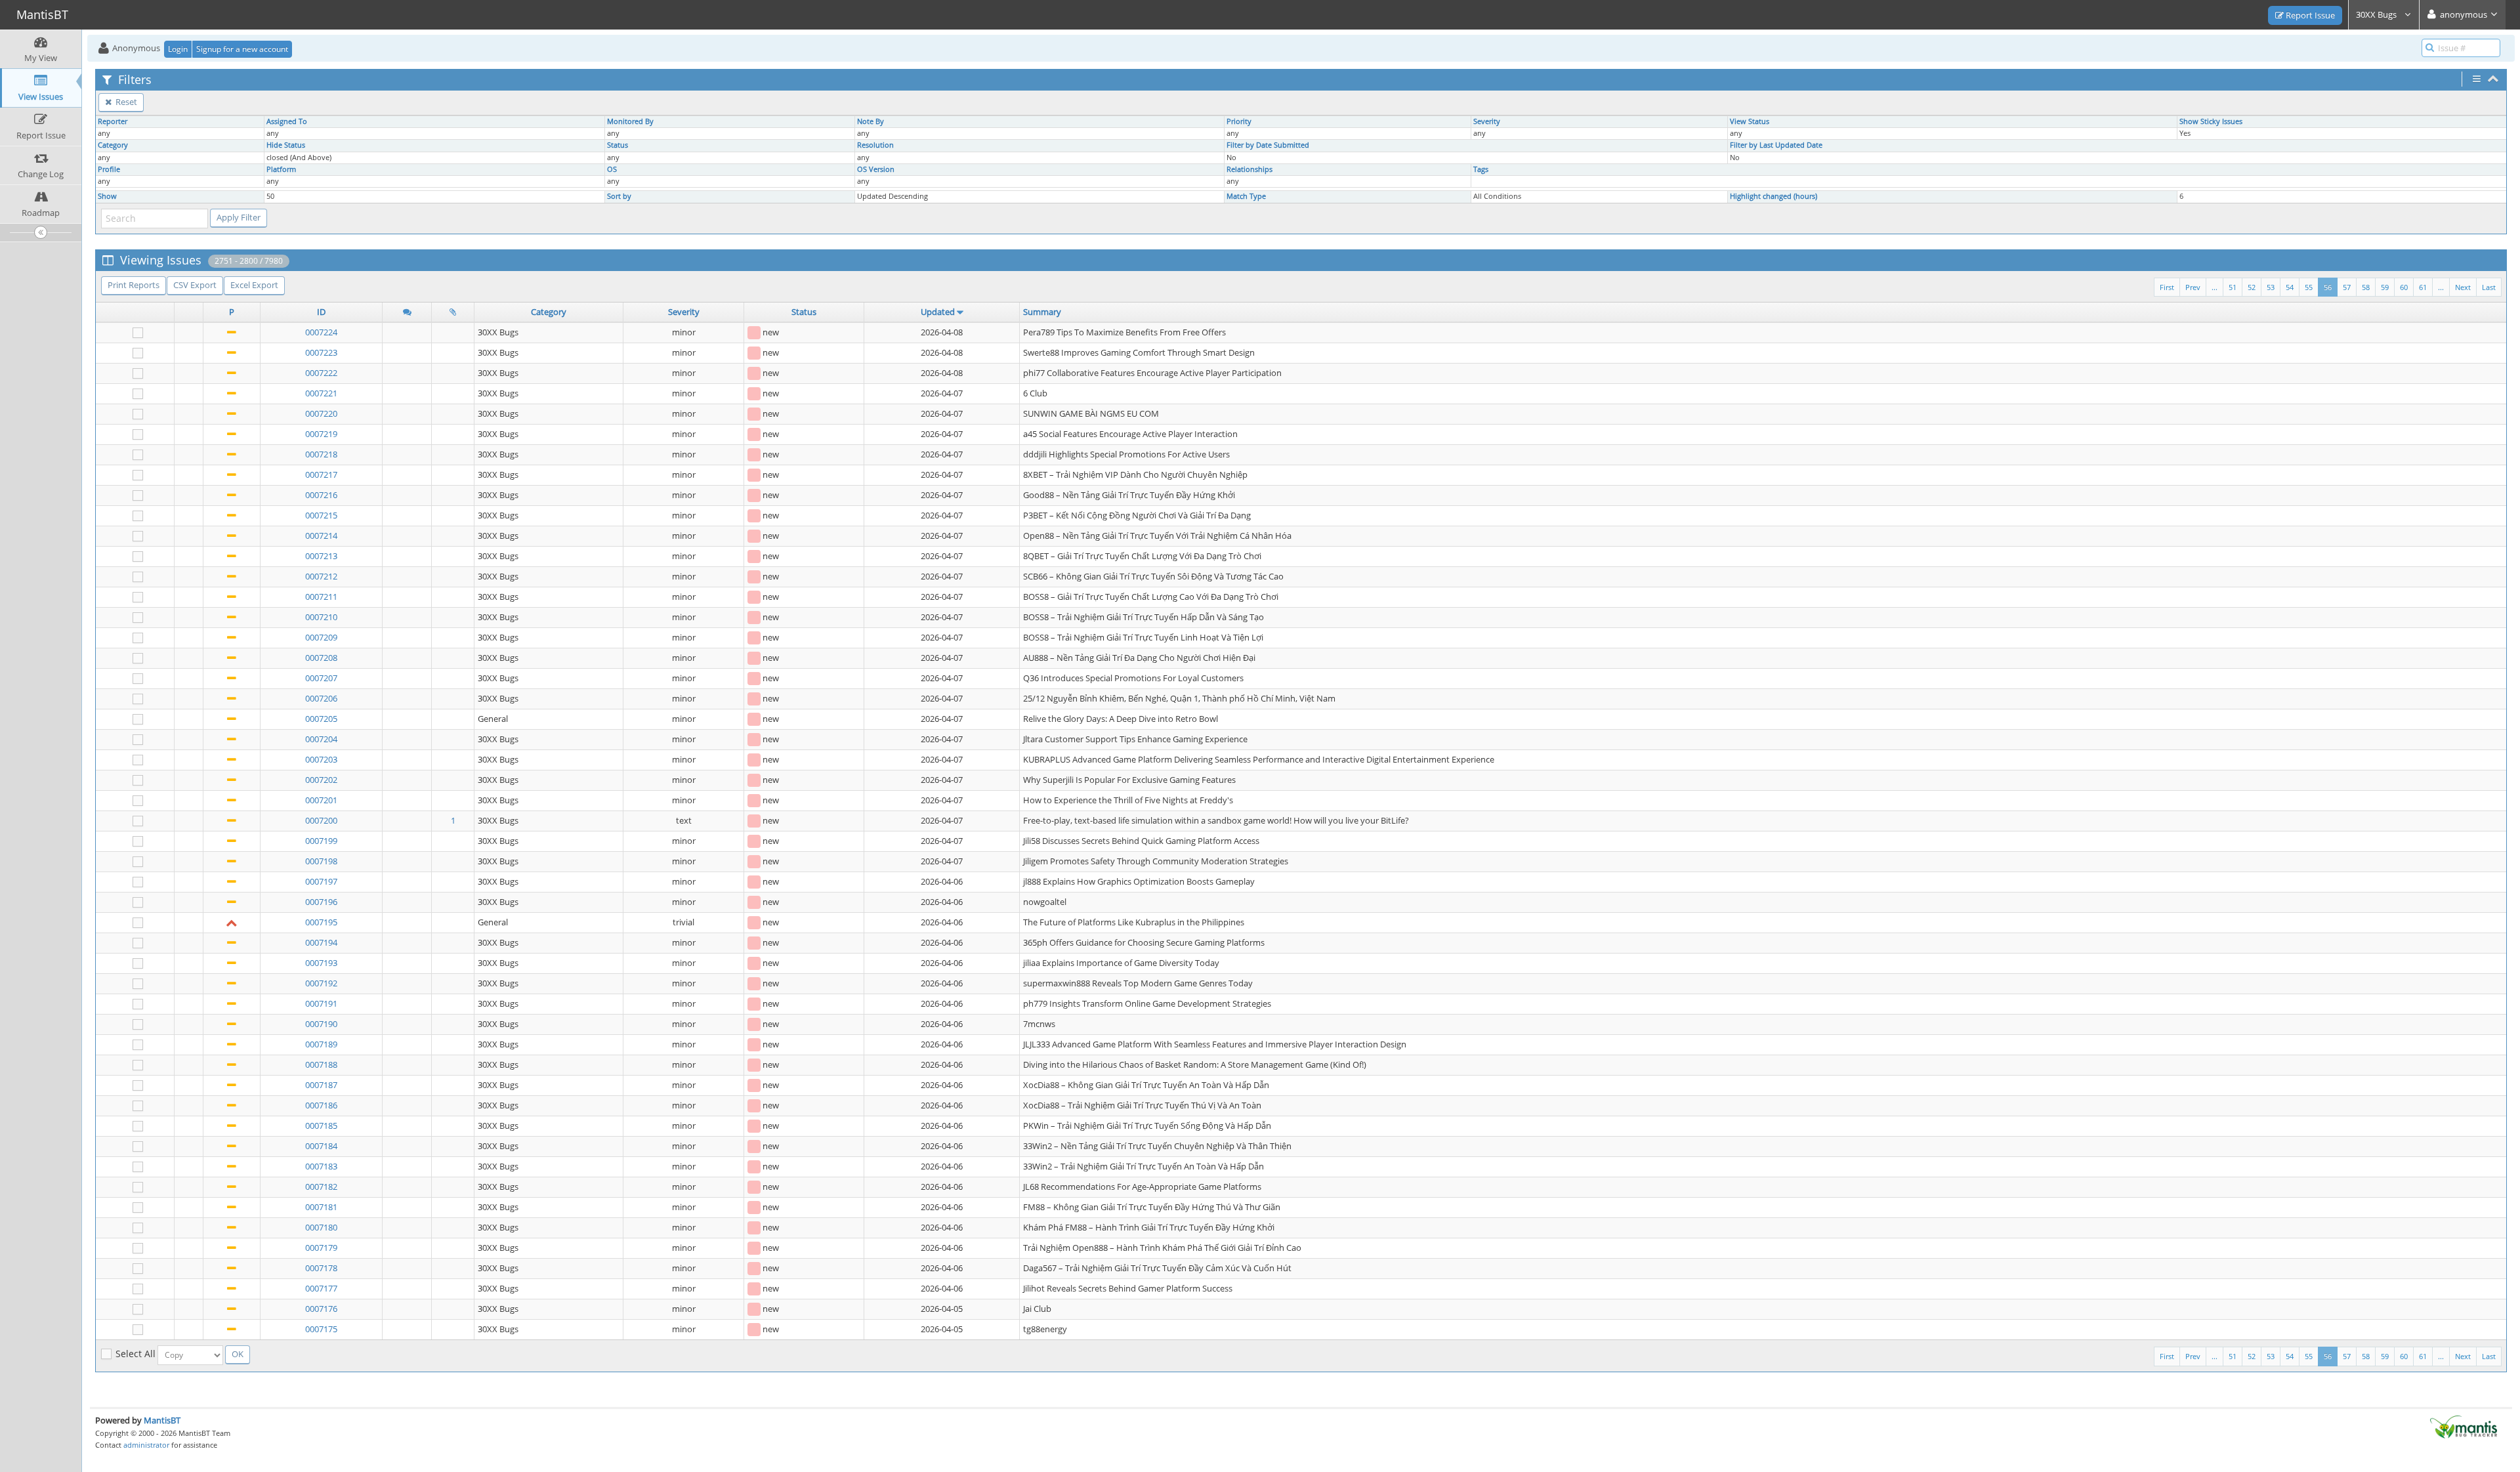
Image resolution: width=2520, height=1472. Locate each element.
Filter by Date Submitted (1268, 145)
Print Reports (134, 285)
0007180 (321, 1227)
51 (2233, 287)
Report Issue (2309, 15)
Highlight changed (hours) (1774, 196)
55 (2309, 287)
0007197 (321, 881)
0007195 (321, 922)
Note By (871, 121)
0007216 (321, 495)
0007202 (321, 780)
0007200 (321, 820)
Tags (1481, 169)
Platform (281, 169)
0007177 (321, 1288)
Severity (1487, 121)
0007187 (321, 1085)
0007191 (321, 1003)
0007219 (321, 434)
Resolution (875, 145)
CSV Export (195, 285)
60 (2404, 287)
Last (2489, 287)
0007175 (321, 1329)
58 (2366, 287)
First (2167, 287)
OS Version (876, 169)
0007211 (321, 597)
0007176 (321, 1309)
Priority (1239, 121)
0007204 (321, 739)
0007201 (321, 800)
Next (2463, 287)
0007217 (321, 474)
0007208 (321, 658)
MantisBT (162, 1420)
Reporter (113, 121)
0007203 (321, 759)
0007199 (321, 841)
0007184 (321, 1146)
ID (321, 312)
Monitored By (630, 121)
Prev (2193, 287)
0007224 (321, 332)
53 (2271, 287)
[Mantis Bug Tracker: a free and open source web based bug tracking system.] (2464, 1426)
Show (107, 196)
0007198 (321, 861)
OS (612, 169)
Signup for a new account (242, 49)
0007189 (321, 1044)
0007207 (321, 678)
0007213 (321, 556)
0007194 (321, 942)
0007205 (321, 719)
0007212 (321, 576)
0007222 (321, 373)
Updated (938, 312)
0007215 (321, 515)
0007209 (321, 637)
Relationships (1249, 169)
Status (618, 145)
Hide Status (286, 145)
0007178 (321, 1268)
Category (113, 145)
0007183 (321, 1166)
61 (2423, 287)
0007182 (321, 1187)
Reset (125, 102)
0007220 (321, 413)
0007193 (321, 963)
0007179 (321, 1248)
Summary (1042, 312)
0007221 (321, 393)
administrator (146, 1445)
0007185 (321, 1125)
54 (2290, 287)
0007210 (321, 617)
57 (2347, 287)
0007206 (321, 698)
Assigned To (287, 121)
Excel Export (254, 285)
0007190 (321, 1024)
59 (2385, 287)
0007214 (321, 536)
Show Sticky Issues (2211, 121)
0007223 (321, 352)
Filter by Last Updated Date (1776, 145)
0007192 (321, 983)
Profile (109, 169)
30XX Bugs (2377, 14)
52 (2252, 287)
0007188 (321, 1064)
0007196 (321, 902)
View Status (1750, 121)
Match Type (1246, 196)
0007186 (321, 1105)
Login (178, 49)
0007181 (321, 1207)
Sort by (619, 196)
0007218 (321, 454)
